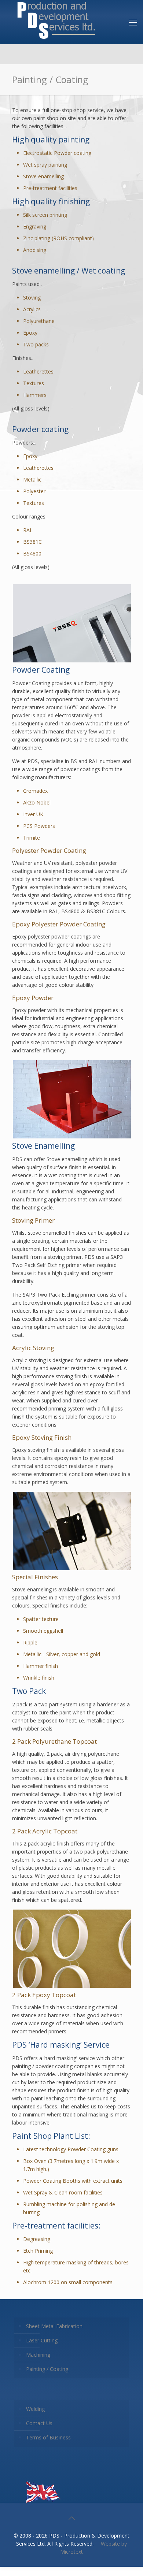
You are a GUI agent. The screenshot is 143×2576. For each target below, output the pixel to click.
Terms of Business (48, 2437)
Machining (38, 2355)
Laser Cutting (42, 2340)
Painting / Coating (47, 2369)
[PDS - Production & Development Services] (56, 20)
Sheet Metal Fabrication (54, 2326)
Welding (35, 2409)
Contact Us (39, 2423)
